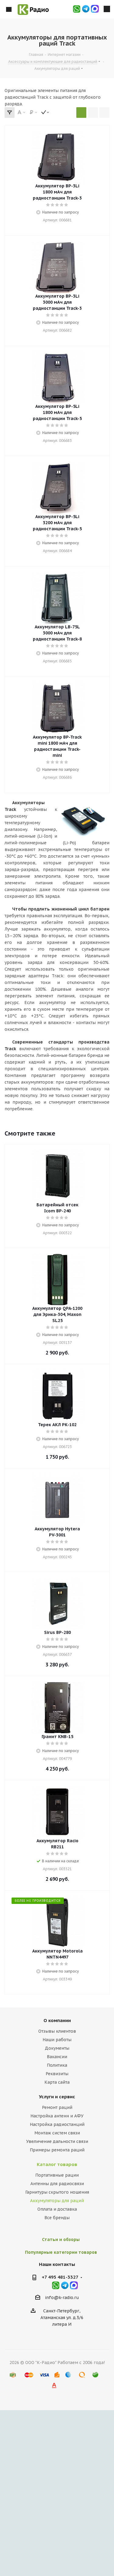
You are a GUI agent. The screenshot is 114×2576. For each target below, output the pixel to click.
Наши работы (57, 2040)
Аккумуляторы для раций (57, 2201)
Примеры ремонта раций (57, 2150)
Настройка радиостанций (57, 2124)
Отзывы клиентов (57, 2031)
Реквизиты (57, 2074)
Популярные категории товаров (61, 2252)
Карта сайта (57, 2082)
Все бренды (57, 2218)
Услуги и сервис (57, 2097)
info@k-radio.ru (62, 2298)
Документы (57, 2048)
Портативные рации (57, 2175)
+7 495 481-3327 (60, 2277)
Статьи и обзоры (61, 2239)
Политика (57, 2065)
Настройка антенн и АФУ (57, 2116)
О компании (57, 2020)
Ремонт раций (57, 2107)
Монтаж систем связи (57, 2133)
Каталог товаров (57, 2164)
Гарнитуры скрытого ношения (57, 2192)
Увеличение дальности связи (57, 2141)
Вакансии (57, 2057)
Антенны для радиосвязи (57, 2184)
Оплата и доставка (57, 2209)
